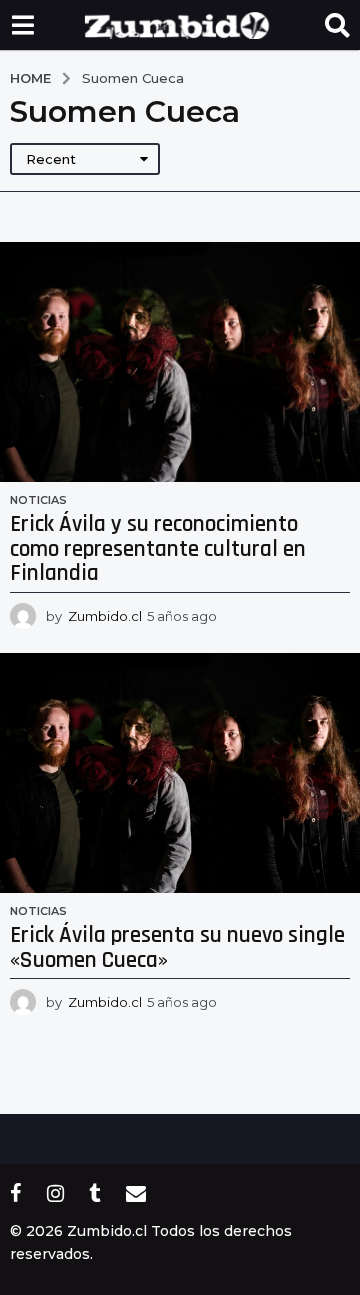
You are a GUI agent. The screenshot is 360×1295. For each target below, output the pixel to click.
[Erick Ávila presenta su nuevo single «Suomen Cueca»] (180, 773)
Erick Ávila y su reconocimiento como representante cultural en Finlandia (158, 549)
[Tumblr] (95, 1193)
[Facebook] (16, 1193)
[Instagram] (55, 1193)
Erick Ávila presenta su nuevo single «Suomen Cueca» (177, 948)
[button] (22, 25)
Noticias (38, 500)
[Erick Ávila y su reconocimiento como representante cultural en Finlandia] (180, 362)
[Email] (136, 1193)
